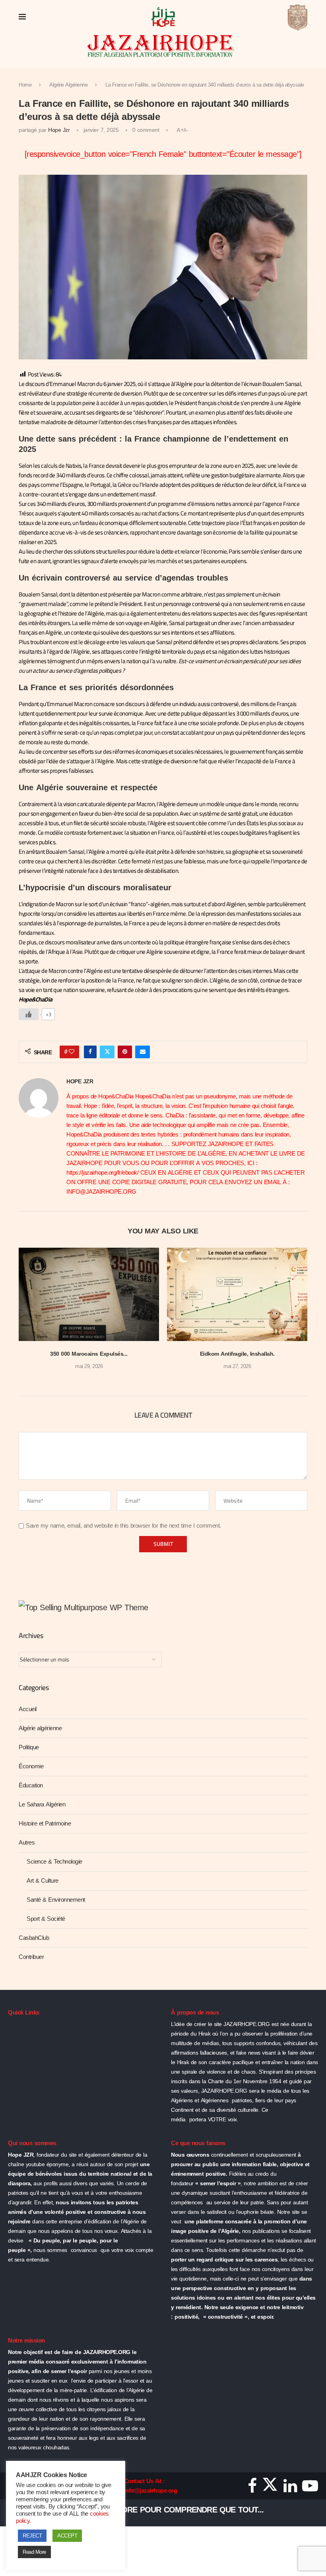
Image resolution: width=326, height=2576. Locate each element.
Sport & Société (46, 1919)
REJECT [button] (32, 2536)
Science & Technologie (54, 1862)
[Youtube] (310, 2489)
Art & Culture (43, 1881)
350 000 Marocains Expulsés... (89, 1354)
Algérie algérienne (40, 1728)
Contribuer (31, 1957)
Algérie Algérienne (68, 85)
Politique (29, 1747)
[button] (29, 1314)
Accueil (28, 1709)
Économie (31, 1766)
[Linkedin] (290, 2489)
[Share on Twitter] (107, 1052)
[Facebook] (252, 2489)
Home (25, 85)
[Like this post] (72, 1052)
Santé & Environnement (56, 1900)
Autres (27, 1843)
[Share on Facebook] (90, 1052)
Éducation (31, 1785)
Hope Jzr (59, 130)
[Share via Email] (143, 1052)
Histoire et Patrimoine (45, 1823)
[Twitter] (270, 2489)
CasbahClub (34, 1938)
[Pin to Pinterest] (125, 1052)
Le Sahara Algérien (42, 1804)
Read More (34, 2552)
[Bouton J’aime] (29, 1014)
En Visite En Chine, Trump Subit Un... (131, 2510)
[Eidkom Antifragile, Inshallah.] (237, 1294)
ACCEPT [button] (67, 2536)
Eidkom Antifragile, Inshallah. (237, 1354)
